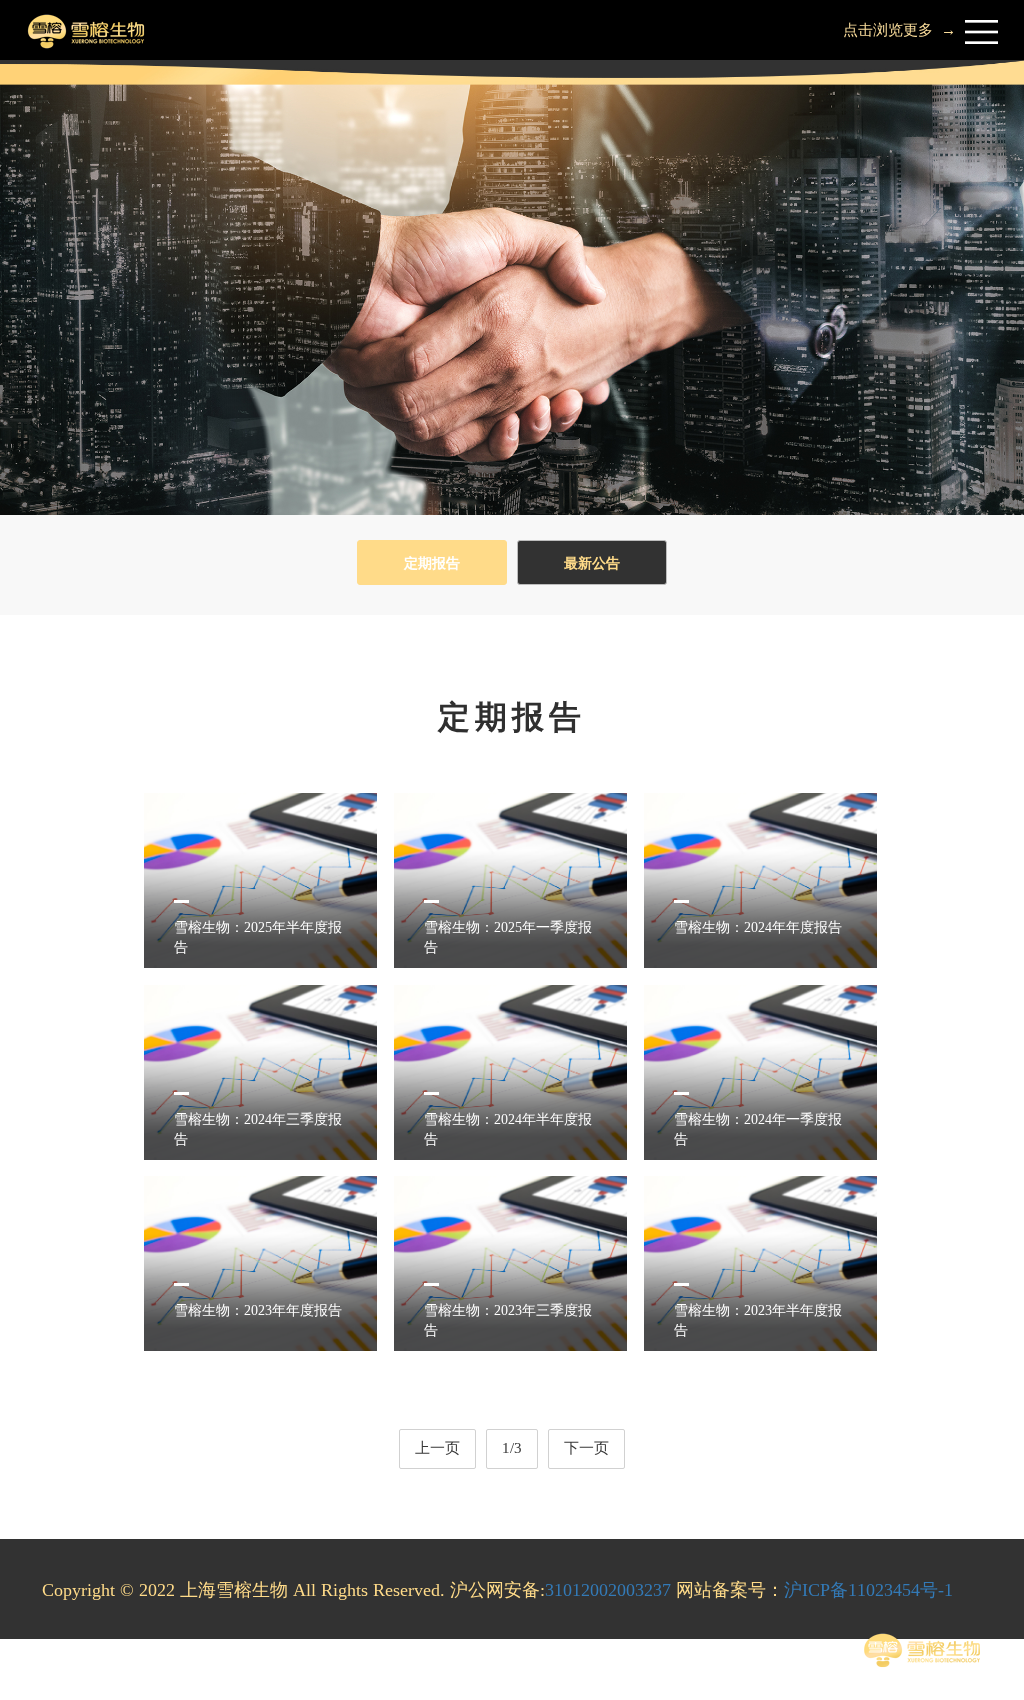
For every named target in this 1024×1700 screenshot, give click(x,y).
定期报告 (432, 563)
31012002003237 (608, 1590)
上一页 (437, 1448)
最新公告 (592, 563)
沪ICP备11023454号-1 (868, 1590)
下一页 (586, 1448)
